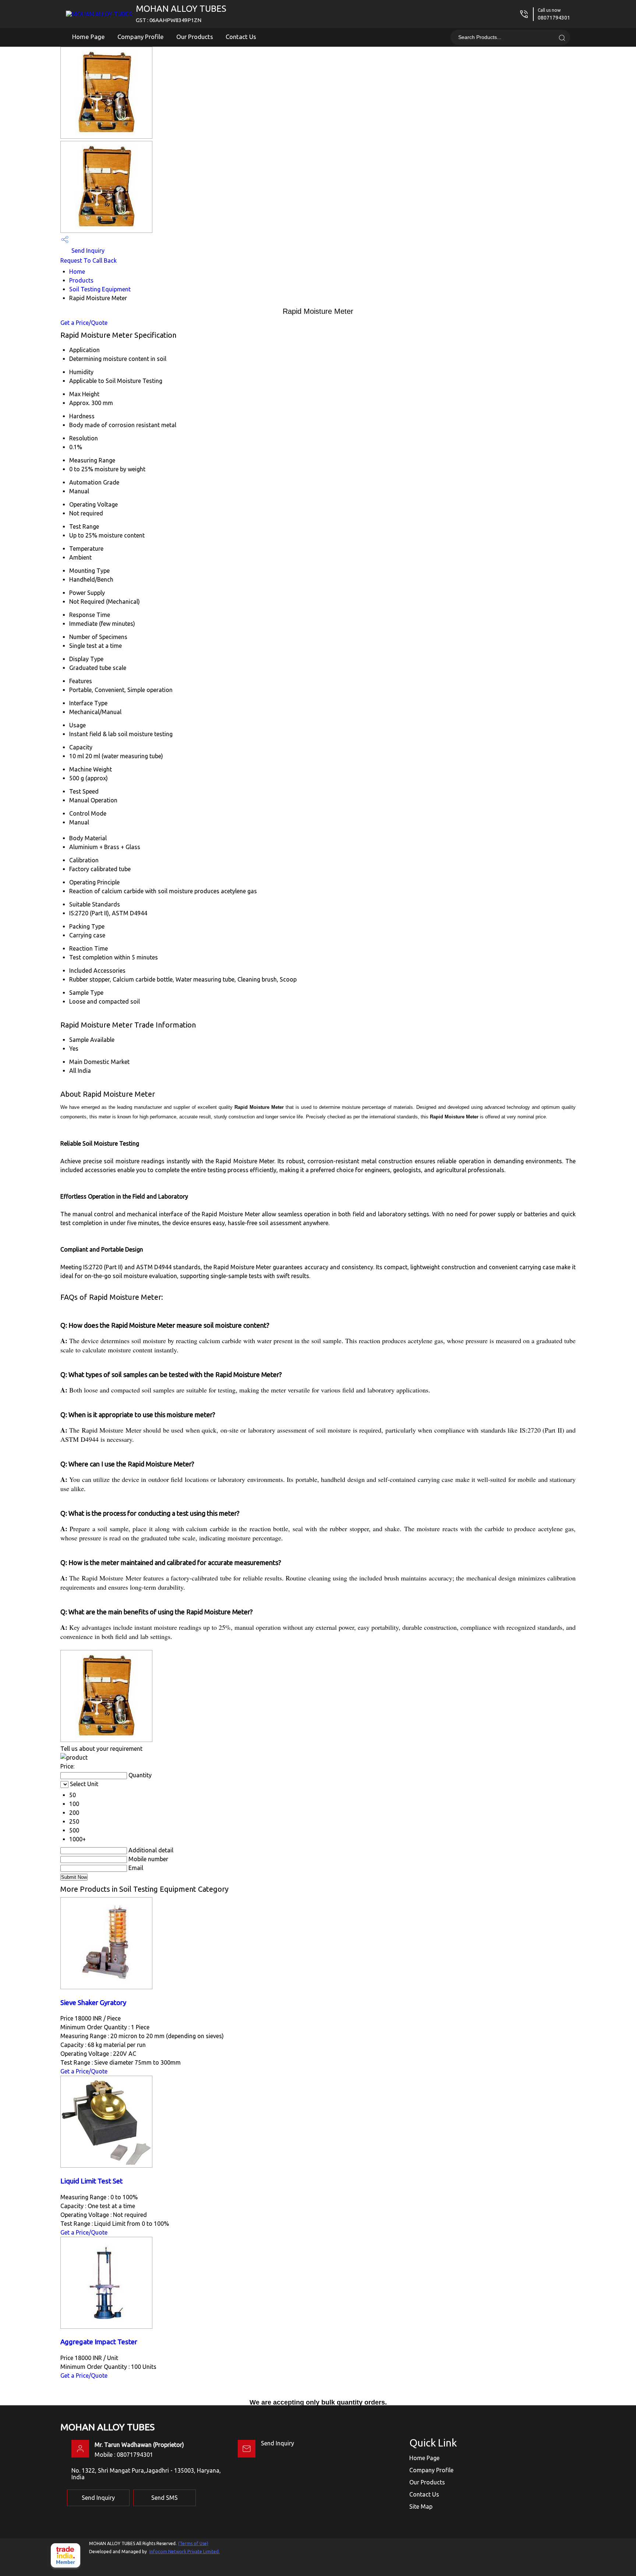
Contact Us (241, 37)
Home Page (89, 37)
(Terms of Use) (193, 2543)
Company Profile (141, 37)
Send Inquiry (87, 251)
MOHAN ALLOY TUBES (181, 13)
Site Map (421, 2506)
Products (81, 280)
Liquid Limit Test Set (91, 2181)
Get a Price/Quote (84, 323)
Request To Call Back (89, 260)
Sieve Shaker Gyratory (93, 2003)
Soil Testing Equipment (100, 289)
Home (77, 272)
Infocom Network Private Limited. (185, 2552)
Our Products (195, 37)
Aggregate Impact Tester (99, 2342)
